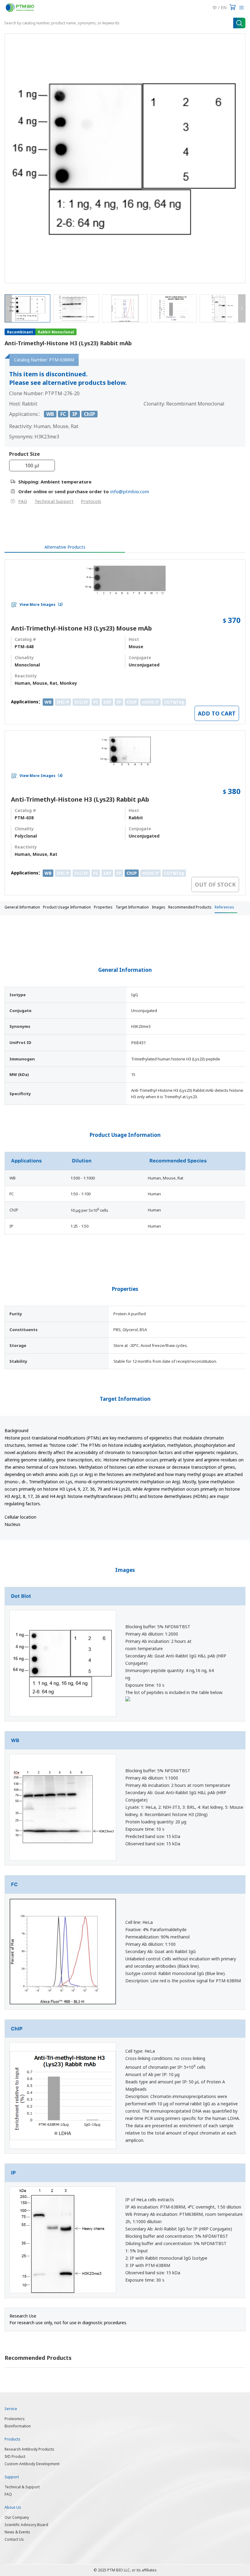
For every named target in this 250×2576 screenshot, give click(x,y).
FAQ (23, 501)
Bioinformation (18, 2426)
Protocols (91, 501)
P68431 (139, 1043)
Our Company (17, 2517)
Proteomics (15, 2419)
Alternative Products (65, 547)
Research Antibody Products (29, 2449)
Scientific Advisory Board (26, 2525)
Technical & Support (22, 2487)
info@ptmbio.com (130, 491)
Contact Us (14, 2539)
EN (224, 7)
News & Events (17, 2532)
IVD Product (15, 2457)
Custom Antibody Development (32, 2464)
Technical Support (54, 501)
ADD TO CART (217, 713)
